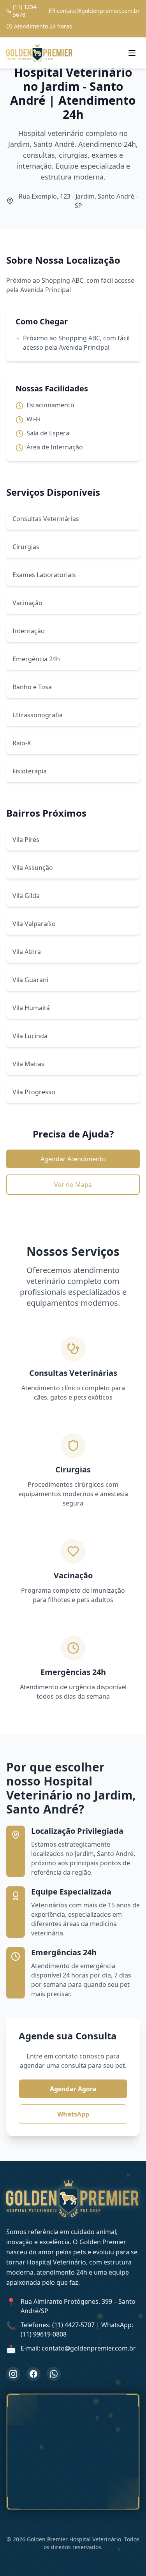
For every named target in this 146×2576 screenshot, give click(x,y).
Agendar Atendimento (73, 1159)
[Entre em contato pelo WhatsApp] (54, 2374)
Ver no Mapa (73, 1185)
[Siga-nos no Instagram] (13, 2374)
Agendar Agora (73, 2089)
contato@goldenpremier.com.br (98, 11)
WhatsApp (73, 2114)
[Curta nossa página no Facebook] (33, 2374)
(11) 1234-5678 (26, 11)
